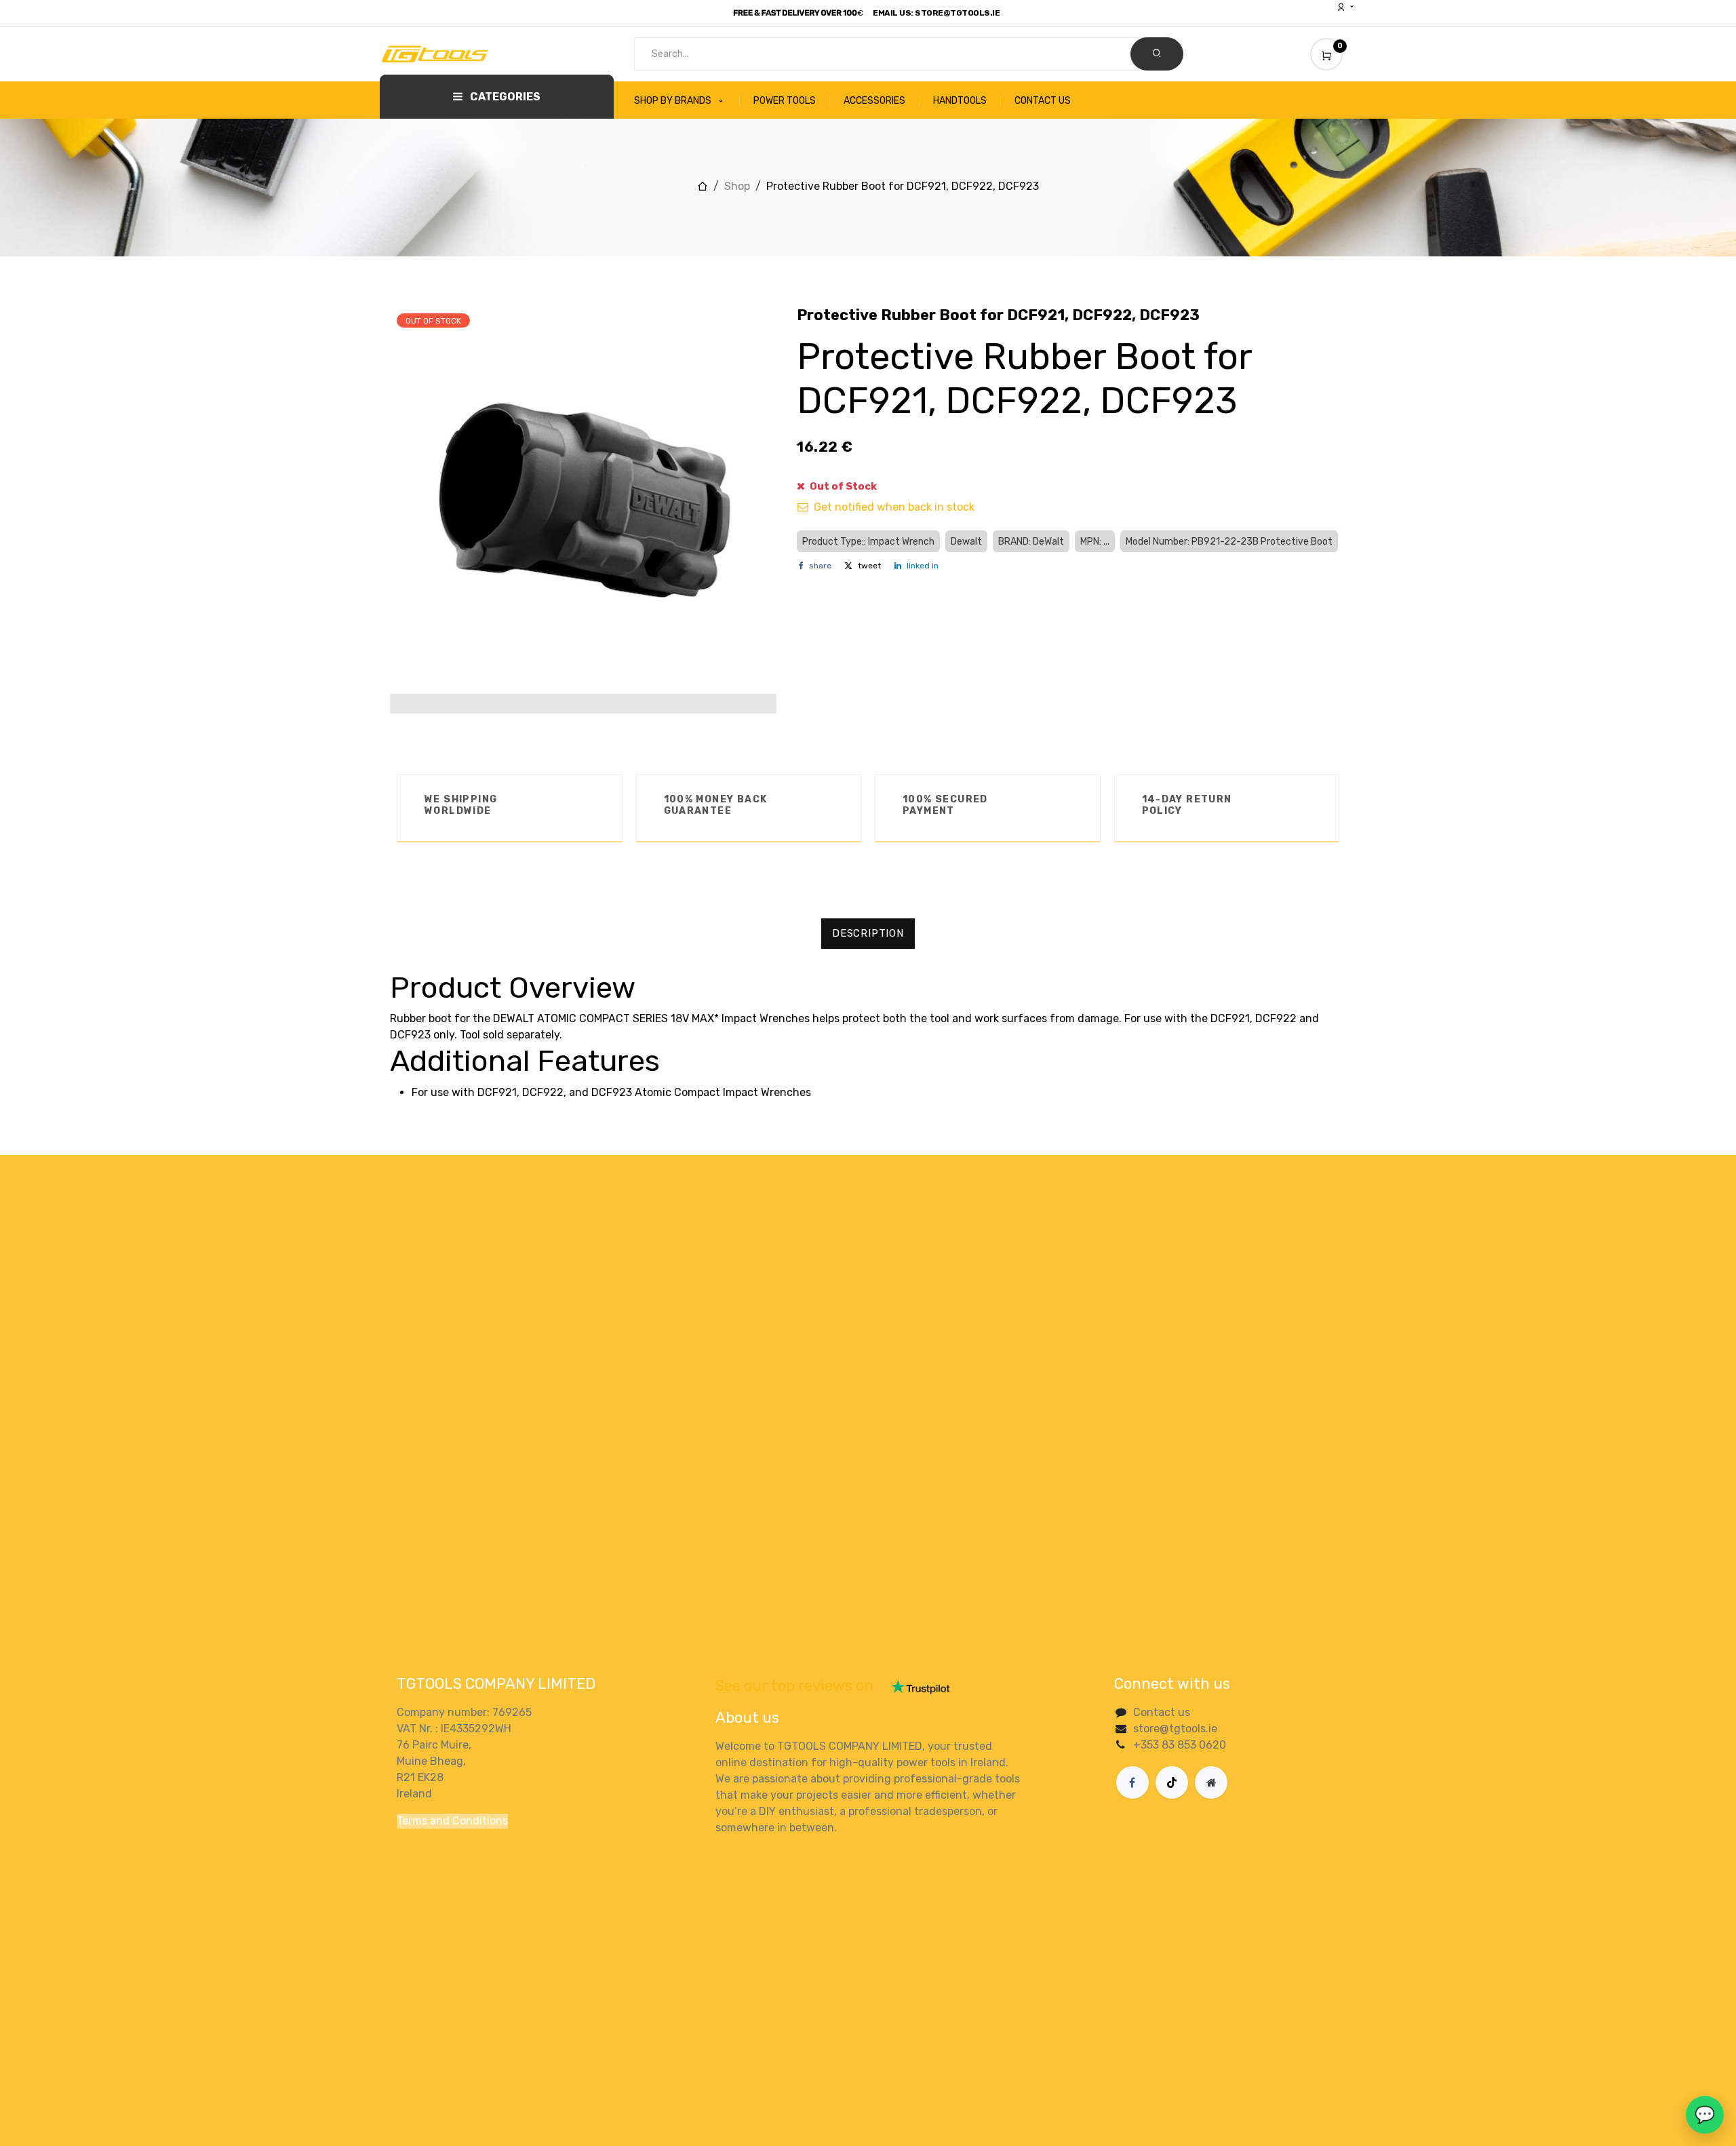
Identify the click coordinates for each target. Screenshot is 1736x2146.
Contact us (1162, 1712)
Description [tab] (868, 933)
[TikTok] (1172, 1782)
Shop (737, 186)
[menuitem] (687, 101)
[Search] (1157, 54)
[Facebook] (1132, 1782)
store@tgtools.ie (1175, 1729)
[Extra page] (1211, 1782)
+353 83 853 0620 (1180, 1745)
